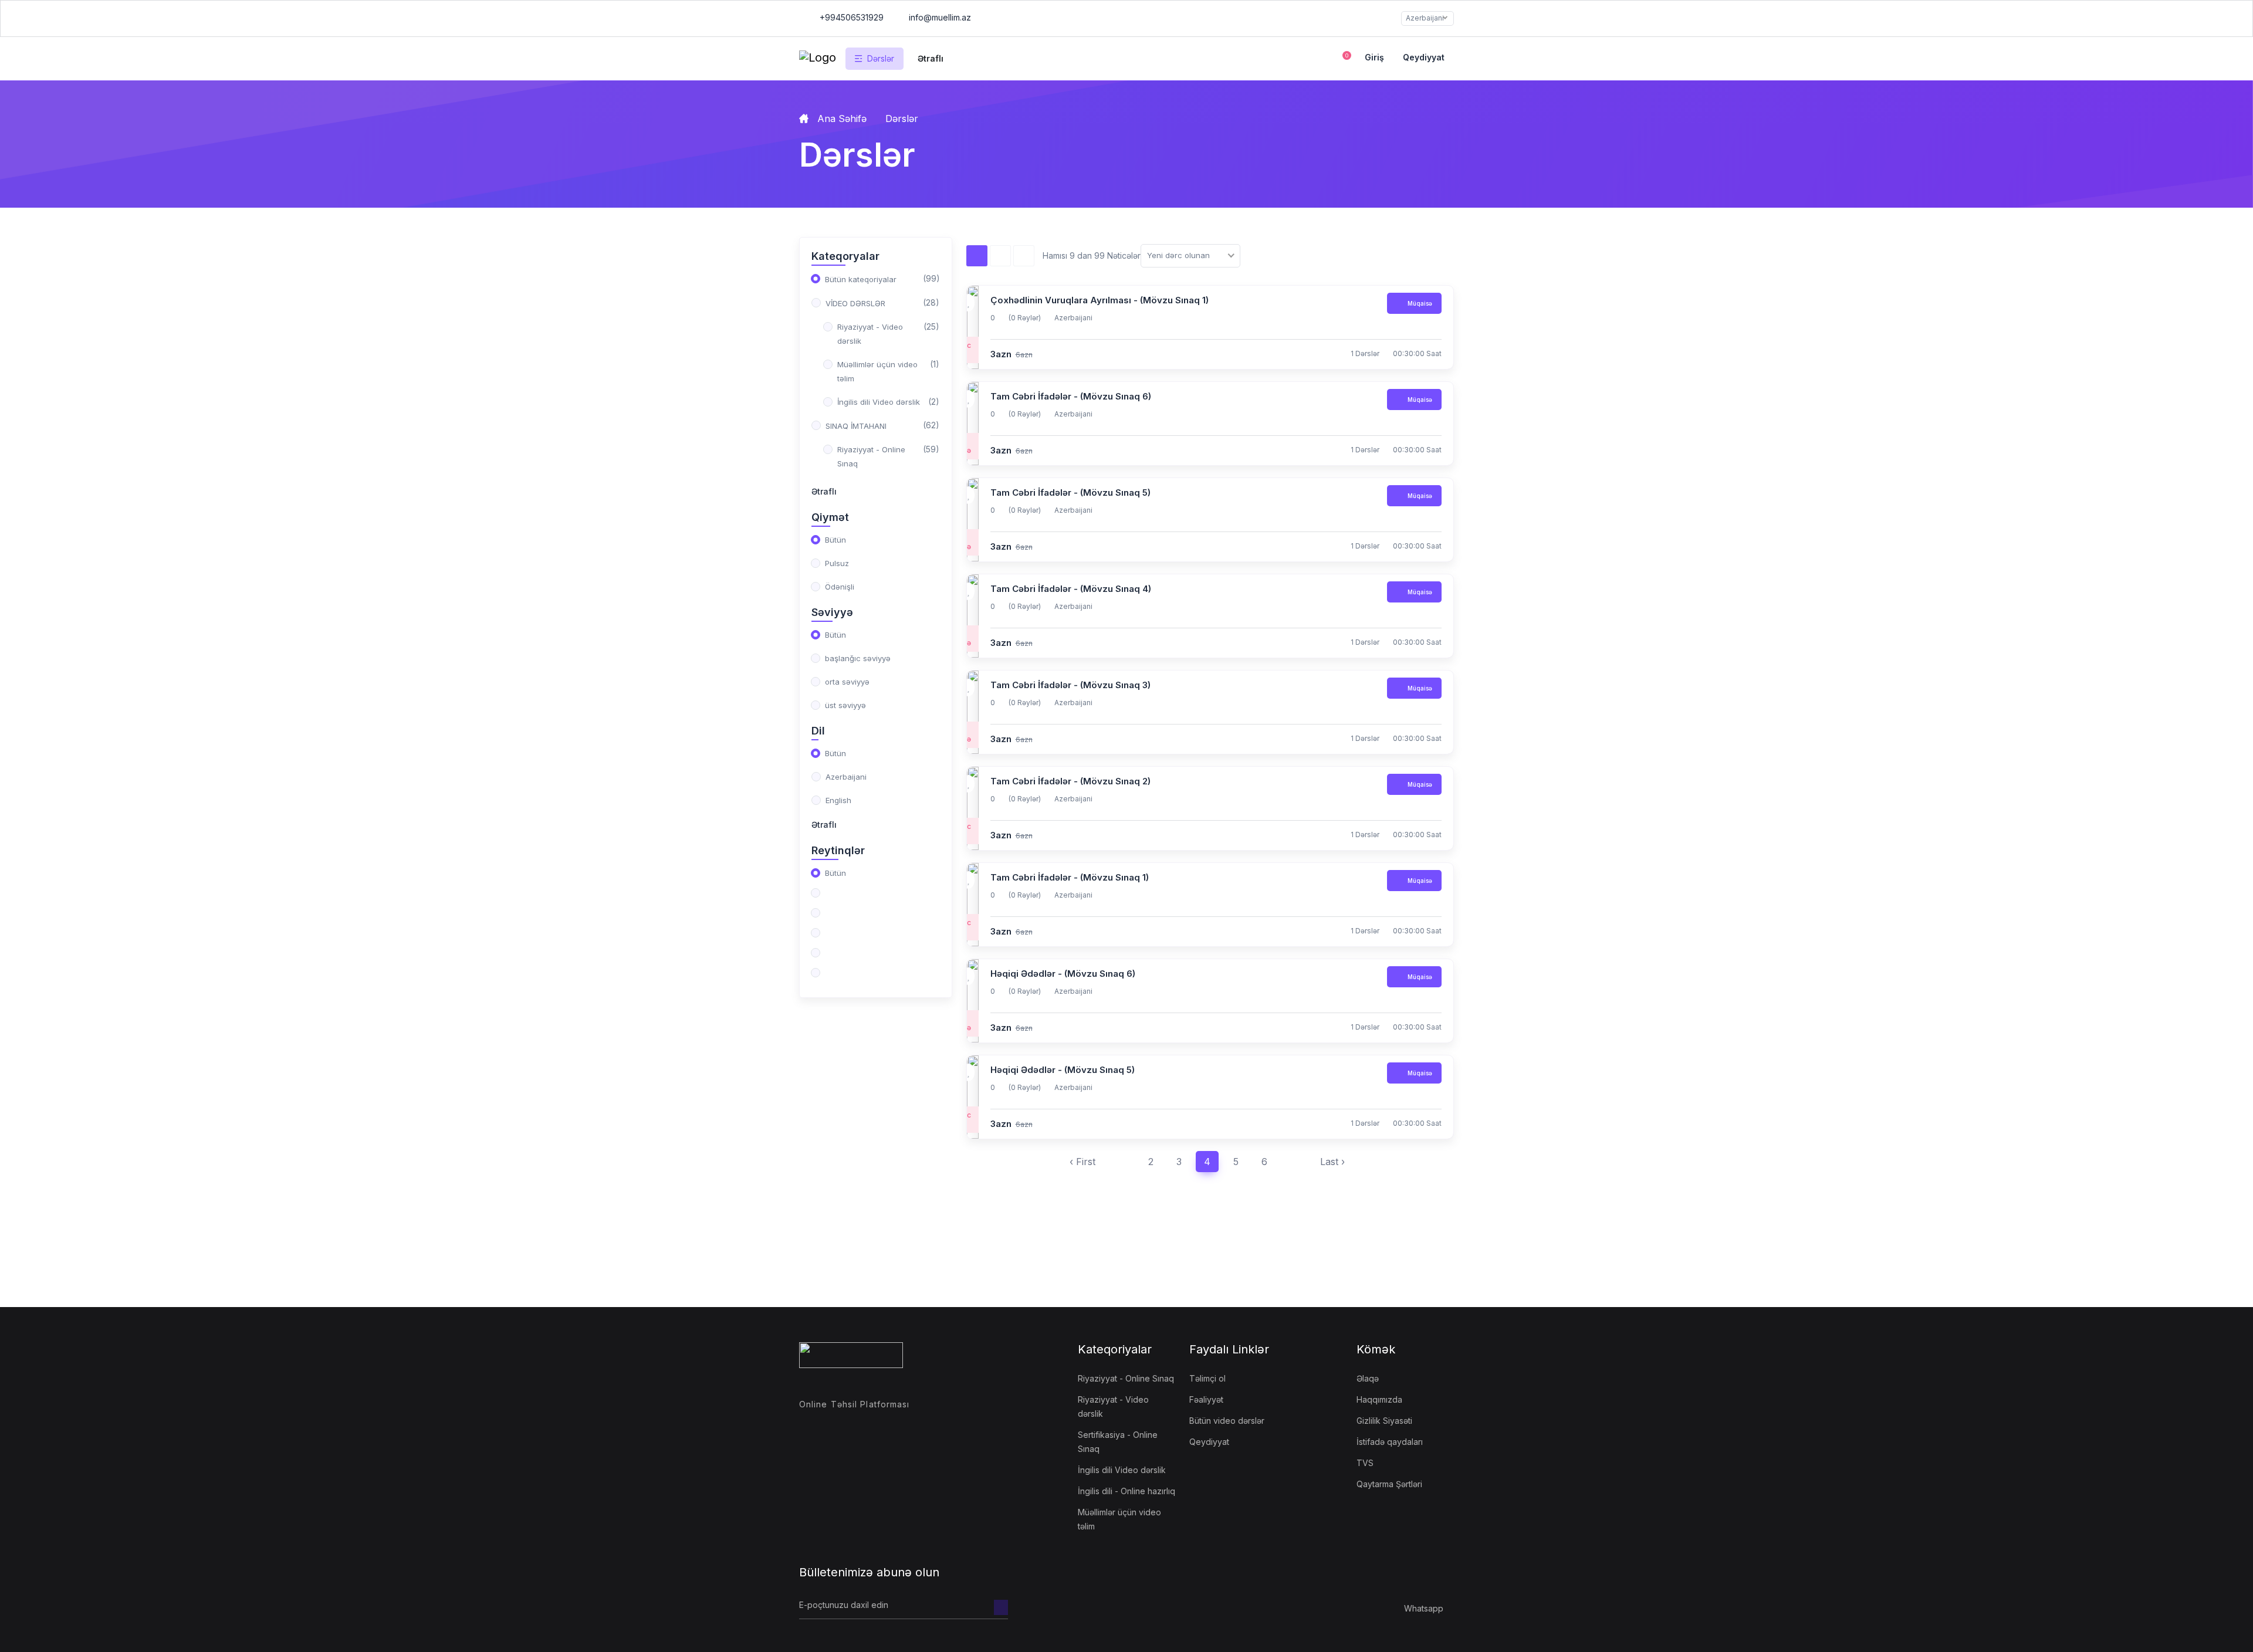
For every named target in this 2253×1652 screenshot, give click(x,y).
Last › (1332, 1162)
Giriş (1374, 57)
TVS (1365, 1463)
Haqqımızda (1379, 1399)
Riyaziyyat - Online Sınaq (1126, 1378)
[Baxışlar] (977, 256)
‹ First (1082, 1162)
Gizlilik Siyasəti (1384, 1421)
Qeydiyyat (1424, 57)
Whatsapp (1424, 1608)
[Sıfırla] (1024, 256)
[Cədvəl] (1000, 256)
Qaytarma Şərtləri (1389, 1484)
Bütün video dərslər (1227, 1421)
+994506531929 (850, 17)
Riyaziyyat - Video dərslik (1113, 1406)
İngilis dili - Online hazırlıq (1126, 1491)
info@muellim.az (940, 17)
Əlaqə (1368, 1378)
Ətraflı (824, 491)
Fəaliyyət (1206, 1399)
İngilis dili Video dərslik (1122, 1470)
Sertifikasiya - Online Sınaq (1118, 1442)
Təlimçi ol (1207, 1378)
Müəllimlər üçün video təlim (1119, 1519)
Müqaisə (1419, 303)
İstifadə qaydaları (1390, 1442)
